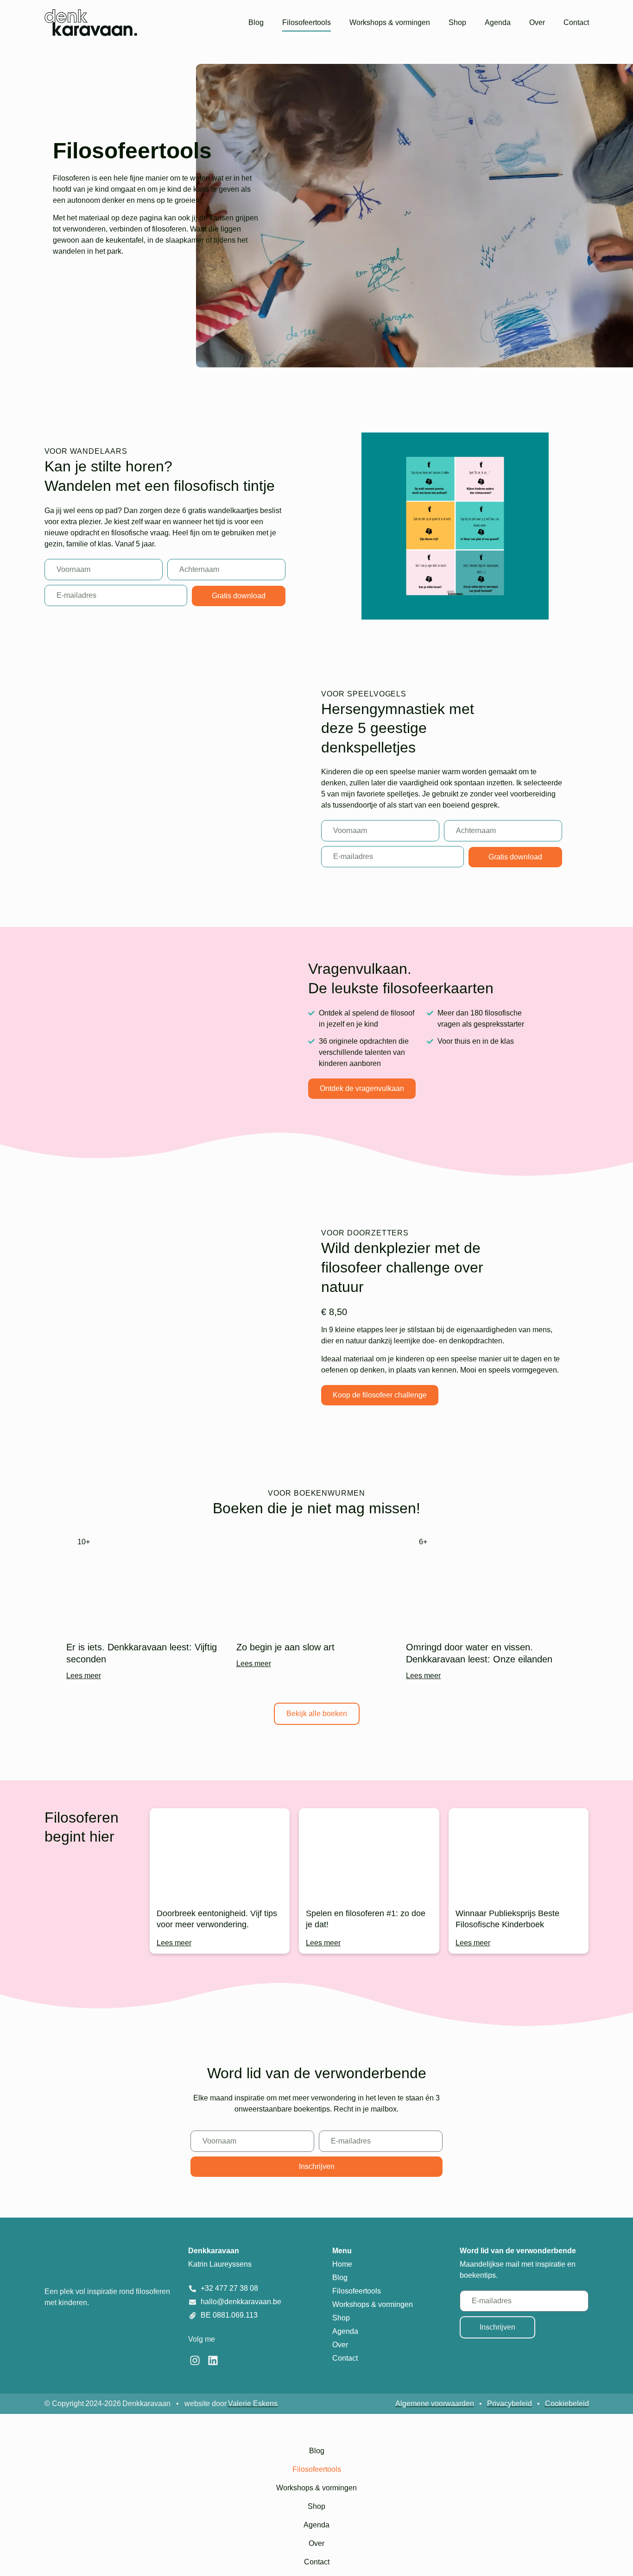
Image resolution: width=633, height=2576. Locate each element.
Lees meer (84, 1676)
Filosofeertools (307, 22)
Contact (576, 22)
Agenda (498, 22)
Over (537, 22)
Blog (256, 22)
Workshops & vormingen (390, 22)
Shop (457, 22)
